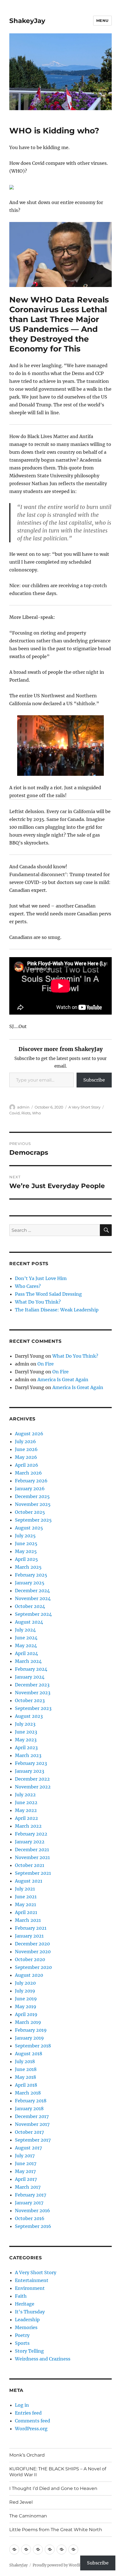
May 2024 (26, 1645)
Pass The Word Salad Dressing (48, 1294)
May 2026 (26, 1457)
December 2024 (32, 1591)
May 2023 (26, 1740)
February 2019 (31, 2030)
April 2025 (26, 1559)
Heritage (25, 2304)
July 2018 (25, 2061)
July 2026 (25, 1441)
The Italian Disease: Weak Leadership (57, 1310)
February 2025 (31, 1575)
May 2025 (26, 1551)
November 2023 (33, 1693)
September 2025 (33, 1520)
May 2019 (26, 2006)
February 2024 (31, 1669)
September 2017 (33, 2140)
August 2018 (29, 2054)
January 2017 (29, 2203)
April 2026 (27, 1465)
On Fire (46, 1364)
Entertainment (32, 2280)
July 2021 (25, 1889)
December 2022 (32, 1779)
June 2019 (26, 1999)
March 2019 (28, 2022)
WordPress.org (31, 2429)
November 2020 (33, 1952)
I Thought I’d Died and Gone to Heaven (53, 2488)
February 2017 (31, 2195)
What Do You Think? (38, 1302)
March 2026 (28, 1473)
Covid (14, 1113)
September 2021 (33, 1873)
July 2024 (25, 1630)
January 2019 (29, 2038)
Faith (21, 2296)
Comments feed (33, 2421)
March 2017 (28, 2187)
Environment (30, 2288)
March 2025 (28, 1567)
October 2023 (30, 1700)
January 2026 (30, 1489)
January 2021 (29, 1936)
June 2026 (26, 1449)
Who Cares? (28, 1286)
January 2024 (30, 1677)
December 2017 (32, 2116)
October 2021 (30, 1865)
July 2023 (25, 1724)
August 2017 (28, 2148)
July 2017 (25, 2156)
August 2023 (29, 1716)
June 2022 (26, 1802)
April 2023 (26, 1748)
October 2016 (30, 2218)
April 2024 (26, 1653)
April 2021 (26, 1912)
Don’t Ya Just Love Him (41, 1278)
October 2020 (30, 1959)
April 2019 (26, 2014)
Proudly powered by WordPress (60, 2565)
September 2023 (33, 1708)
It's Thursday (30, 2312)
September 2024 (33, 1614)
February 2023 (31, 1763)
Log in (22, 2405)
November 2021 (32, 1857)
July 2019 (25, 1991)
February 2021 (31, 1928)
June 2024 (26, 1638)
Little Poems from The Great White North (56, 2530)
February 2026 (31, 1481)
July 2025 (25, 1536)
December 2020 (32, 1944)
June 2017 (26, 2163)
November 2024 (33, 1598)
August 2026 (29, 1434)
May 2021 (25, 1904)
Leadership (27, 2320)
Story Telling (29, 2351)
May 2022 (26, 1810)
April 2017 (26, 2179)
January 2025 (30, 1583)
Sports (22, 2343)
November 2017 (32, 2124)
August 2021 (29, 1881)
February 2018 (31, 2101)
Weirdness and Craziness (43, 2359)
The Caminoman (28, 2516)
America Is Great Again (63, 1380)
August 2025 (29, 1528)
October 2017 (29, 2132)
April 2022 (26, 1818)
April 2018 (26, 2085)
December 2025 (32, 1496)
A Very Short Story (84, 1107)
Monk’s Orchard (27, 2455)
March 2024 (28, 1661)
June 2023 (26, 1732)
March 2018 (28, 2093)
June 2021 (26, 1897)
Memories (26, 2327)
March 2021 (28, 1920)
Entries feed (28, 2413)
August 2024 (29, 1622)
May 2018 (25, 2077)
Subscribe (94, 1080)
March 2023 (28, 1755)
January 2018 (29, 2109)
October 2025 (30, 1512)
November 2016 (33, 2211)
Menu (102, 20)
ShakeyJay (27, 21)
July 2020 (25, 1983)
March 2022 (28, 1826)
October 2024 (30, 1606)
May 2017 (25, 2171)
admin (23, 1107)
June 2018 (26, 2069)
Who (36, 1113)
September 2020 (33, 1967)
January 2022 (30, 1842)
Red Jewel (21, 2502)
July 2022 (25, 1795)
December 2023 (32, 1685)
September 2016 (33, 2226)
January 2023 (30, 1771)
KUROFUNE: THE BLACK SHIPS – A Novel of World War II (58, 2472)
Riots (26, 1113)
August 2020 (29, 1975)
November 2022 (33, 1787)
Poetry (22, 2335)
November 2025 (33, 1504)
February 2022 (31, 1834)
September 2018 (33, 2046)
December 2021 (32, 1850)
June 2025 (26, 1543)
